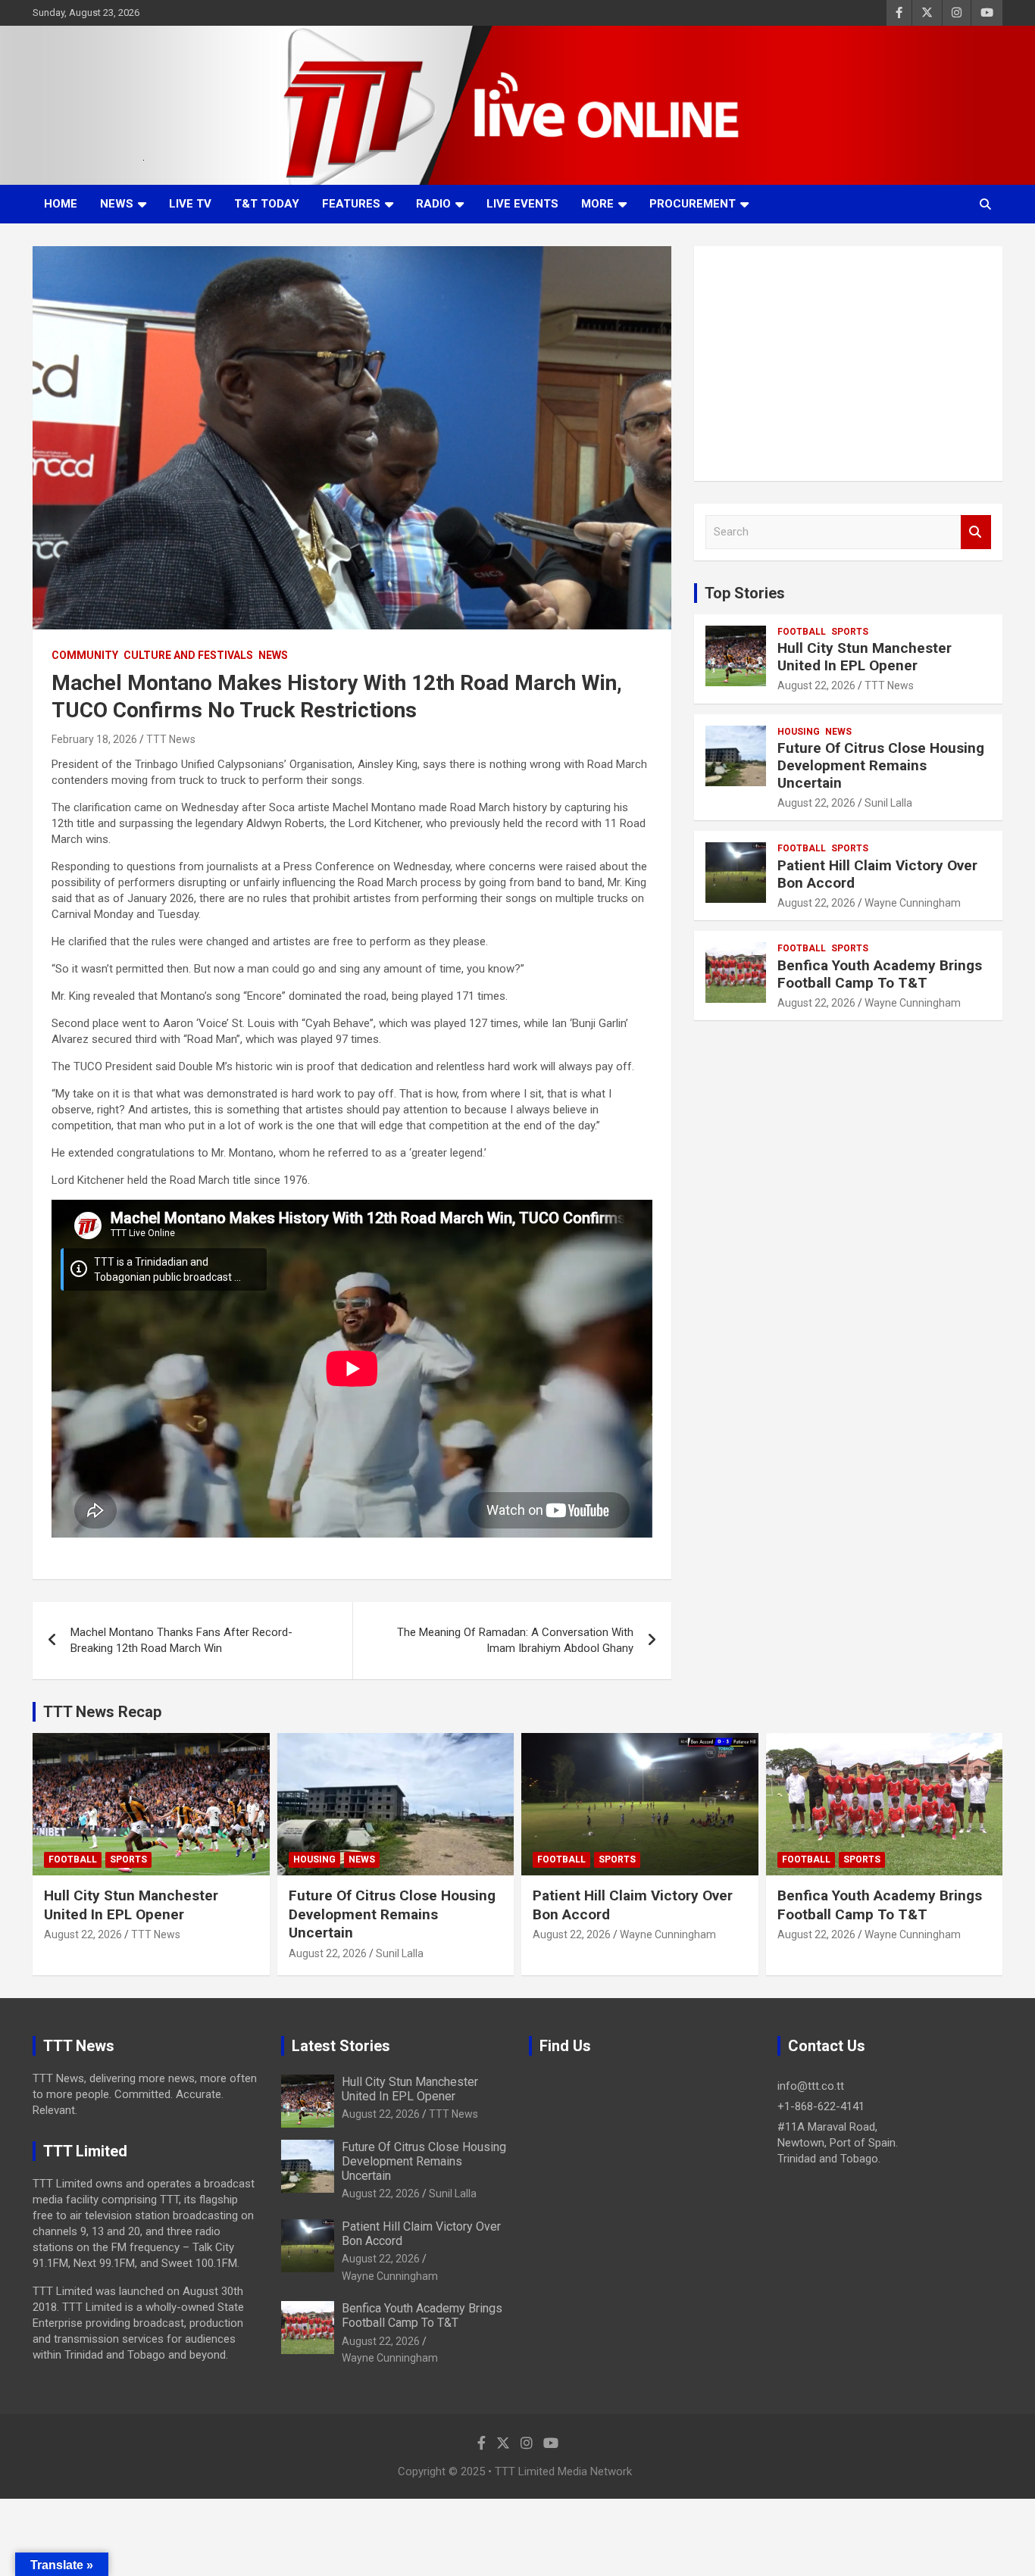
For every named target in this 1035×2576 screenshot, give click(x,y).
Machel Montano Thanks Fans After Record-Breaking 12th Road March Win (181, 1640)
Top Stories (745, 593)
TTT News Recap (102, 1712)
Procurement (693, 204)
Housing (799, 732)
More (597, 204)
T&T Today (267, 204)
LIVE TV (190, 204)
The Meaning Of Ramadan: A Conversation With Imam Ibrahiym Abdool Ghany (515, 1640)
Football (802, 632)
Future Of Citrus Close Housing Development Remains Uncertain (881, 765)
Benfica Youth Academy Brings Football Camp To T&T (880, 974)
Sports (850, 632)
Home (61, 204)
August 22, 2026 (816, 685)
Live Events (522, 204)
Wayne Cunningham (913, 903)
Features (351, 204)
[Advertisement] (848, 364)
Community (85, 655)
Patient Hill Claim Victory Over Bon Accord (877, 874)
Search (976, 532)
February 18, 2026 (94, 739)
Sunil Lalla (888, 803)
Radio (433, 204)
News (117, 204)
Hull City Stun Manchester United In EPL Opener (865, 657)
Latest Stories (341, 2046)
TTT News (171, 739)
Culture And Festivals (188, 655)
